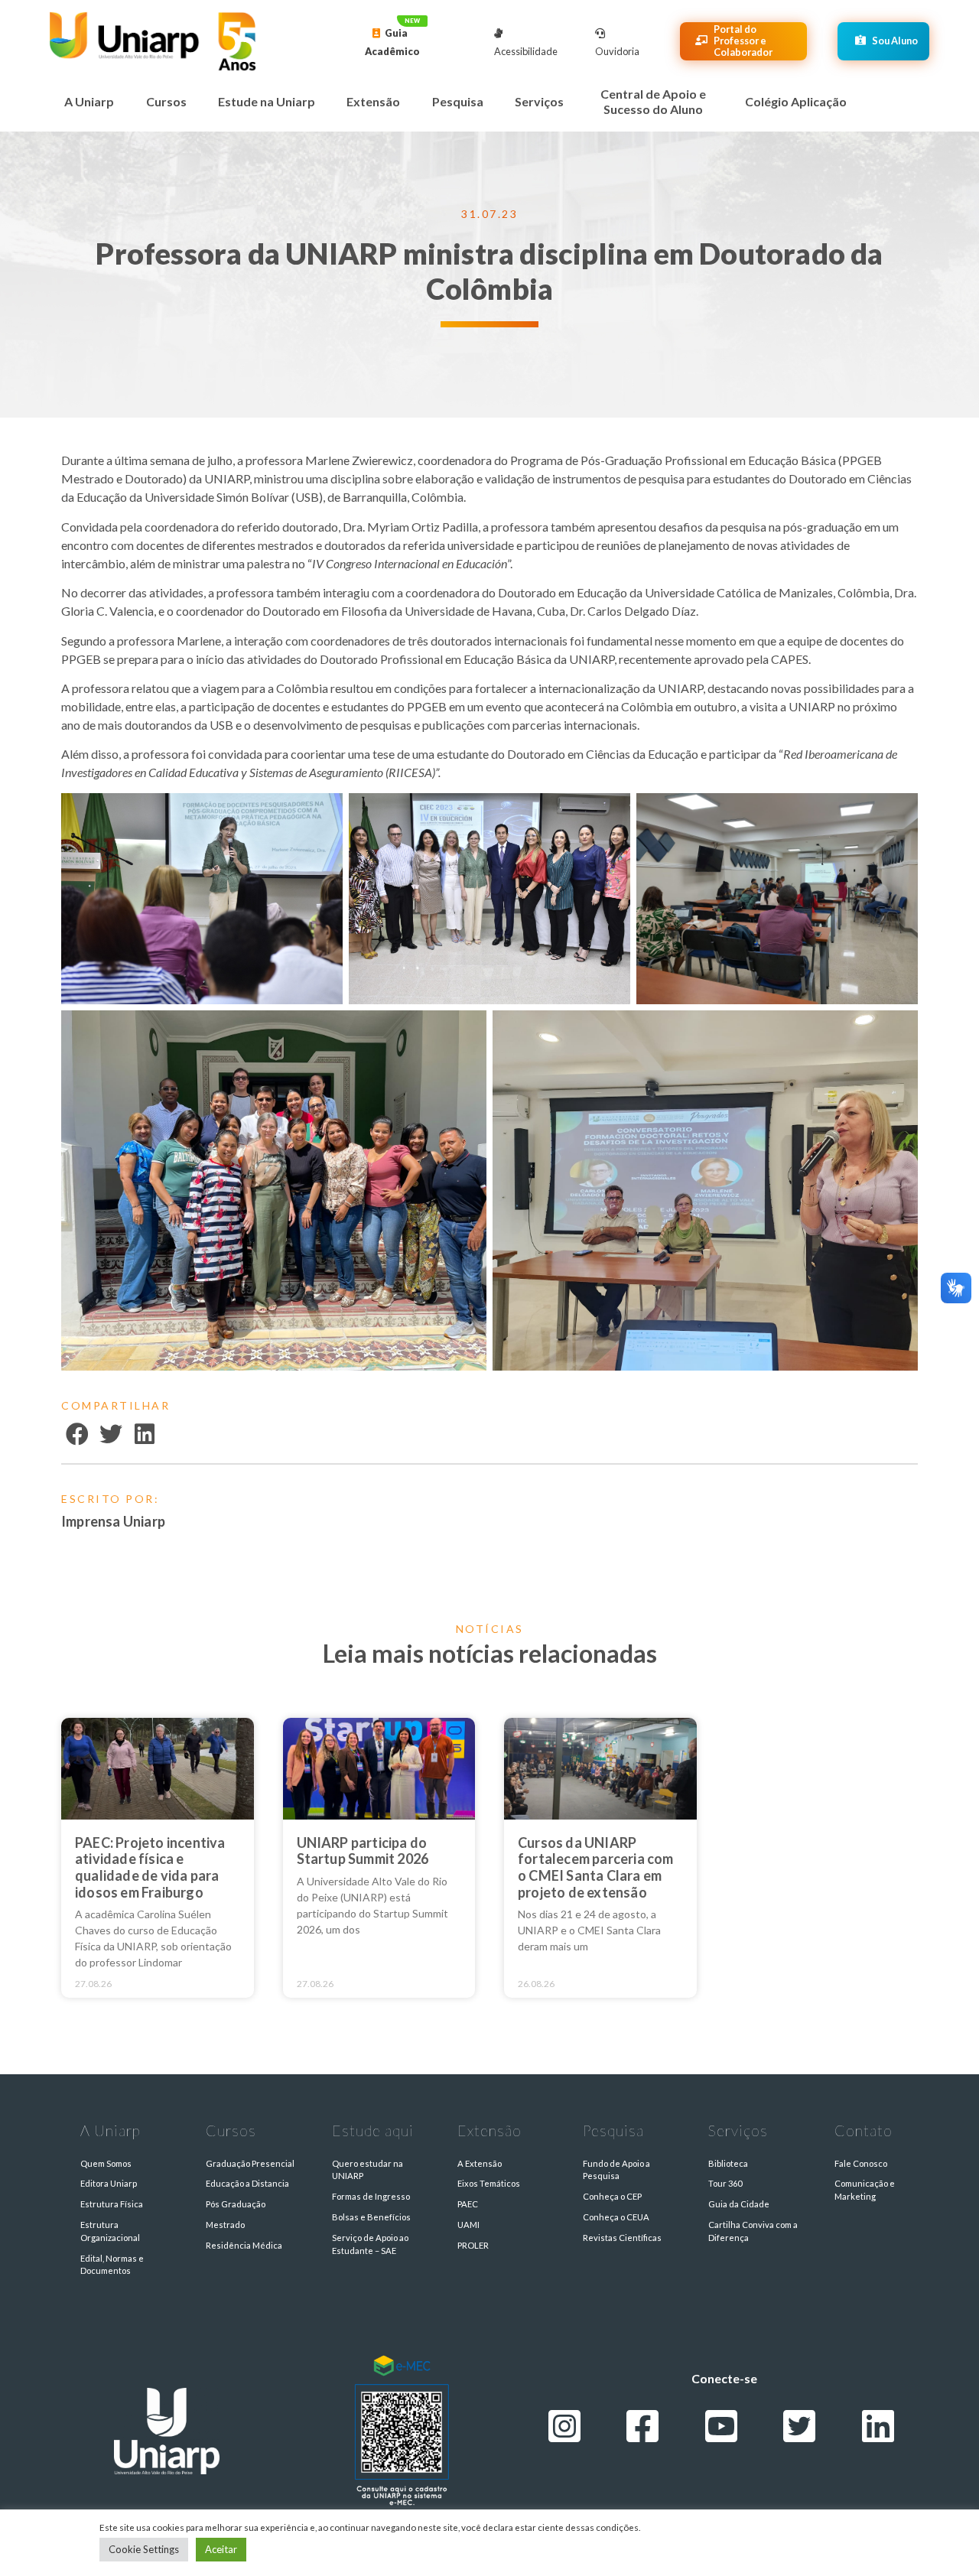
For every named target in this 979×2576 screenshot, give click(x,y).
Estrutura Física (112, 2204)
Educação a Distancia (247, 2183)
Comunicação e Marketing (865, 2190)
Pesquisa (458, 101)
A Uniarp (89, 101)
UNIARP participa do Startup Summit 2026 (363, 1851)
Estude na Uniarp (267, 101)
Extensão (373, 101)
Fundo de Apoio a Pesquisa (616, 2170)
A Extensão (480, 2163)
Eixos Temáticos (489, 2183)
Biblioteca (728, 2163)
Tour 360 (725, 2183)
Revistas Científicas (622, 2238)
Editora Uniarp (109, 2183)
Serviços (539, 101)
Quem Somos (106, 2163)
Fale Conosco (861, 2163)
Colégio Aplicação (796, 101)
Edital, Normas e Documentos (112, 2265)
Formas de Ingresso (371, 2196)
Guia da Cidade (739, 2204)
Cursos (166, 101)
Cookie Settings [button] (144, 2549)
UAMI (468, 2225)
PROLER (473, 2245)
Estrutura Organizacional (110, 2231)
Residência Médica (244, 2245)
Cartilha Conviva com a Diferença (753, 2231)
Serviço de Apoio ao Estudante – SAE (370, 2244)
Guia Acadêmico (392, 42)
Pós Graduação (236, 2204)
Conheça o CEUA (616, 2217)
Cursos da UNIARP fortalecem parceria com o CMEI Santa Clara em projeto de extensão (596, 1867)
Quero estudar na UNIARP (368, 2170)
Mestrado (225, 2225)
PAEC (468, 2204)
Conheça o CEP (612, 2196)
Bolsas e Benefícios (371, 2217)
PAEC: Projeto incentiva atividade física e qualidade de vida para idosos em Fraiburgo (150, 1867)
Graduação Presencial (250, 2163)
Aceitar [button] (221, 2549)
